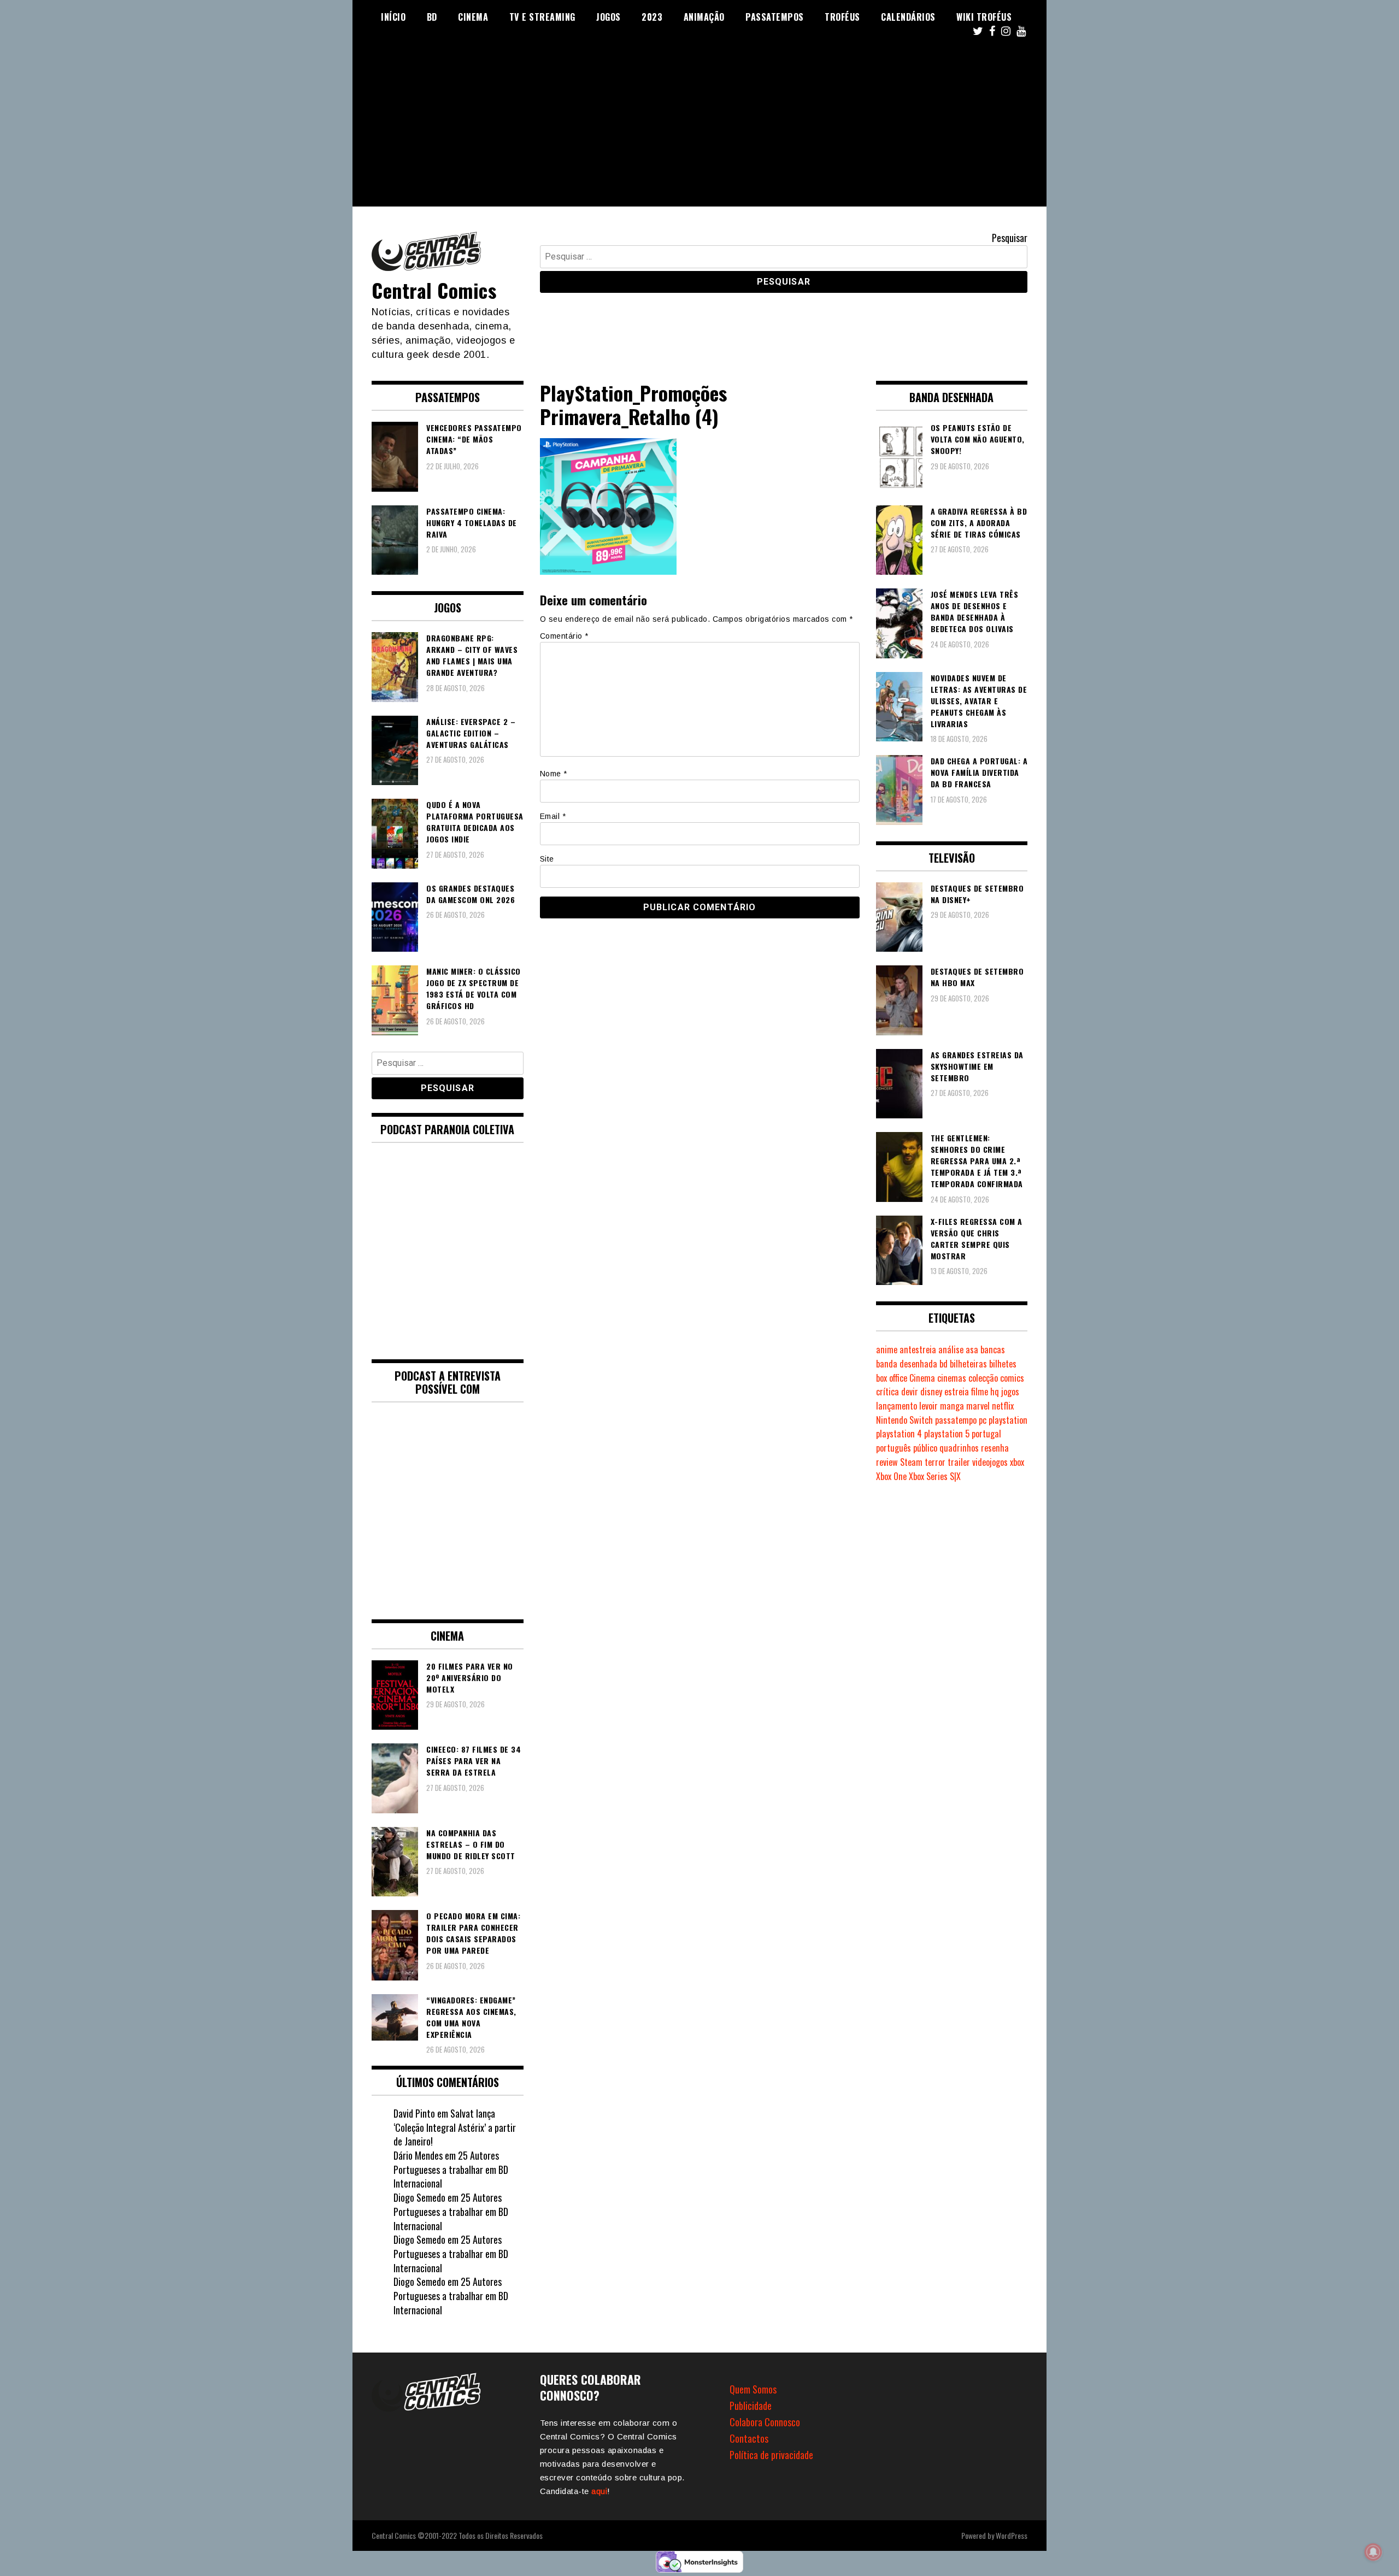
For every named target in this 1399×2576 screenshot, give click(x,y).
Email (553, 816)
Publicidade (751, 2406)
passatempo (956, 1420)
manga (952, 1406)
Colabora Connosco (765, 2422)
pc (983, 1420)
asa (972, 1349)
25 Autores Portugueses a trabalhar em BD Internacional (451, 2169)
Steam (911, 1462)
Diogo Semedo (419, 2197)
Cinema (473, 17)
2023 (652, 17)
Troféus (842, 17)
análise (951, 1349)
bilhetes (1003, 1364)
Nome (554, 774)
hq (995, 1392)
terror (935, 1462)
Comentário (564, 636)
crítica (887, 1392)
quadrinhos (959, 1448)
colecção (983, 1378)
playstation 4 (899, 1434)
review (887, 1462)
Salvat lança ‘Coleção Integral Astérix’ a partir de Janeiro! (455, 2127)
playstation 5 (947, 1434)
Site (547, 859)
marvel (978, 1406)
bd (944, 1364)
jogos (1010, 1392)
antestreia (918, 1349)
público (925, 1448)
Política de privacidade (771, 2455)
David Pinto (414, 2113)
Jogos (609, 17)
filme (980, 1392)
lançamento (897, 1406)
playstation (1008, 1420)
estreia (957, 1392)
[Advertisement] (699, 130)
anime (887, 1349)
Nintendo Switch (904, 1420)
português (894, 1448)
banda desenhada (907, 1364)
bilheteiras (968, 1364)
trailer (959, 1462)
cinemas (952, 1378)
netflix (1003, 1406)
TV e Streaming (542, 17)
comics (1012, 1378)
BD (432, 17)
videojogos (990, 1462)
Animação (704, 17)
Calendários (908, 17)
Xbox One (891, 1476)
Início (393, 17)
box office (892, 1378)
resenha (995, 1448)
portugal (986, 1434)
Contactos (749, 2438)
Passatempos (775, 17)
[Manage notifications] (1373, 2552)
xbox (1017, 1462)
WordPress (1012, 2535)
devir (910, 1392)
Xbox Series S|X (935, 1476)
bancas (993, 1349)
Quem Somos (753, 2389)
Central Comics (434, 290)
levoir (928, 1406)
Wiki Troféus (984, 17)
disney (931, 1392)
